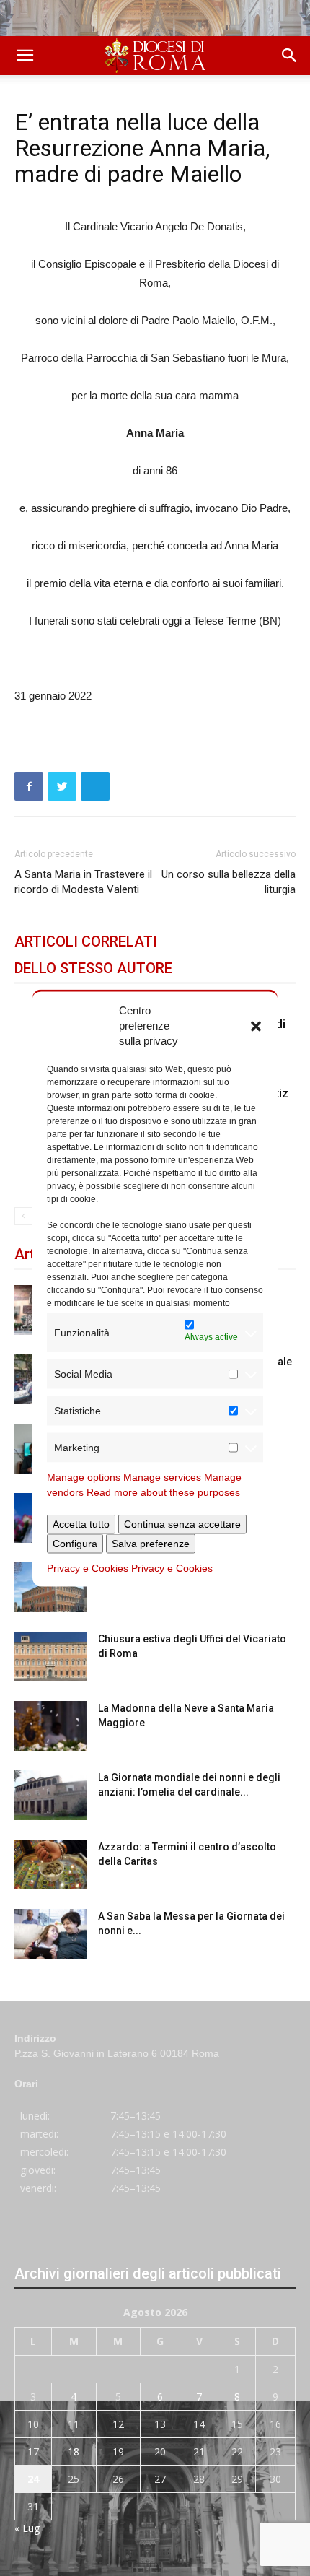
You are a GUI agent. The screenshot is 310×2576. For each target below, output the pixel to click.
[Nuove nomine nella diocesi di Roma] (50, 1587)
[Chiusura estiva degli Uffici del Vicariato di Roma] (50, 1657)
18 (74, 2451)
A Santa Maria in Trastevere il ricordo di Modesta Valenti (83, 882)
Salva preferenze (151, 1544)
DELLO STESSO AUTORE (93, 968)
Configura (75, 1544)
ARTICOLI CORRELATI (86, 941)
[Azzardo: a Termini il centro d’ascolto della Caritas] (50, 1864)
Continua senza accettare (182, 1524)
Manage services (162, 1477)
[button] (256, 1025)
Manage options (84, 1477)
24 (33, 2479)
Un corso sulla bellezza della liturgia (229, 882)
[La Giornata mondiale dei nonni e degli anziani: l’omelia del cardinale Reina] (50, 1795)
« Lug (27, 2528)
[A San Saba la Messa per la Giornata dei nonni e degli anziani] (50, 1934)
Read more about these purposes (163, 1492)
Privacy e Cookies (88, 1568)
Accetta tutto (81, 1524)
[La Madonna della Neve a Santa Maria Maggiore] (50, 1726)
